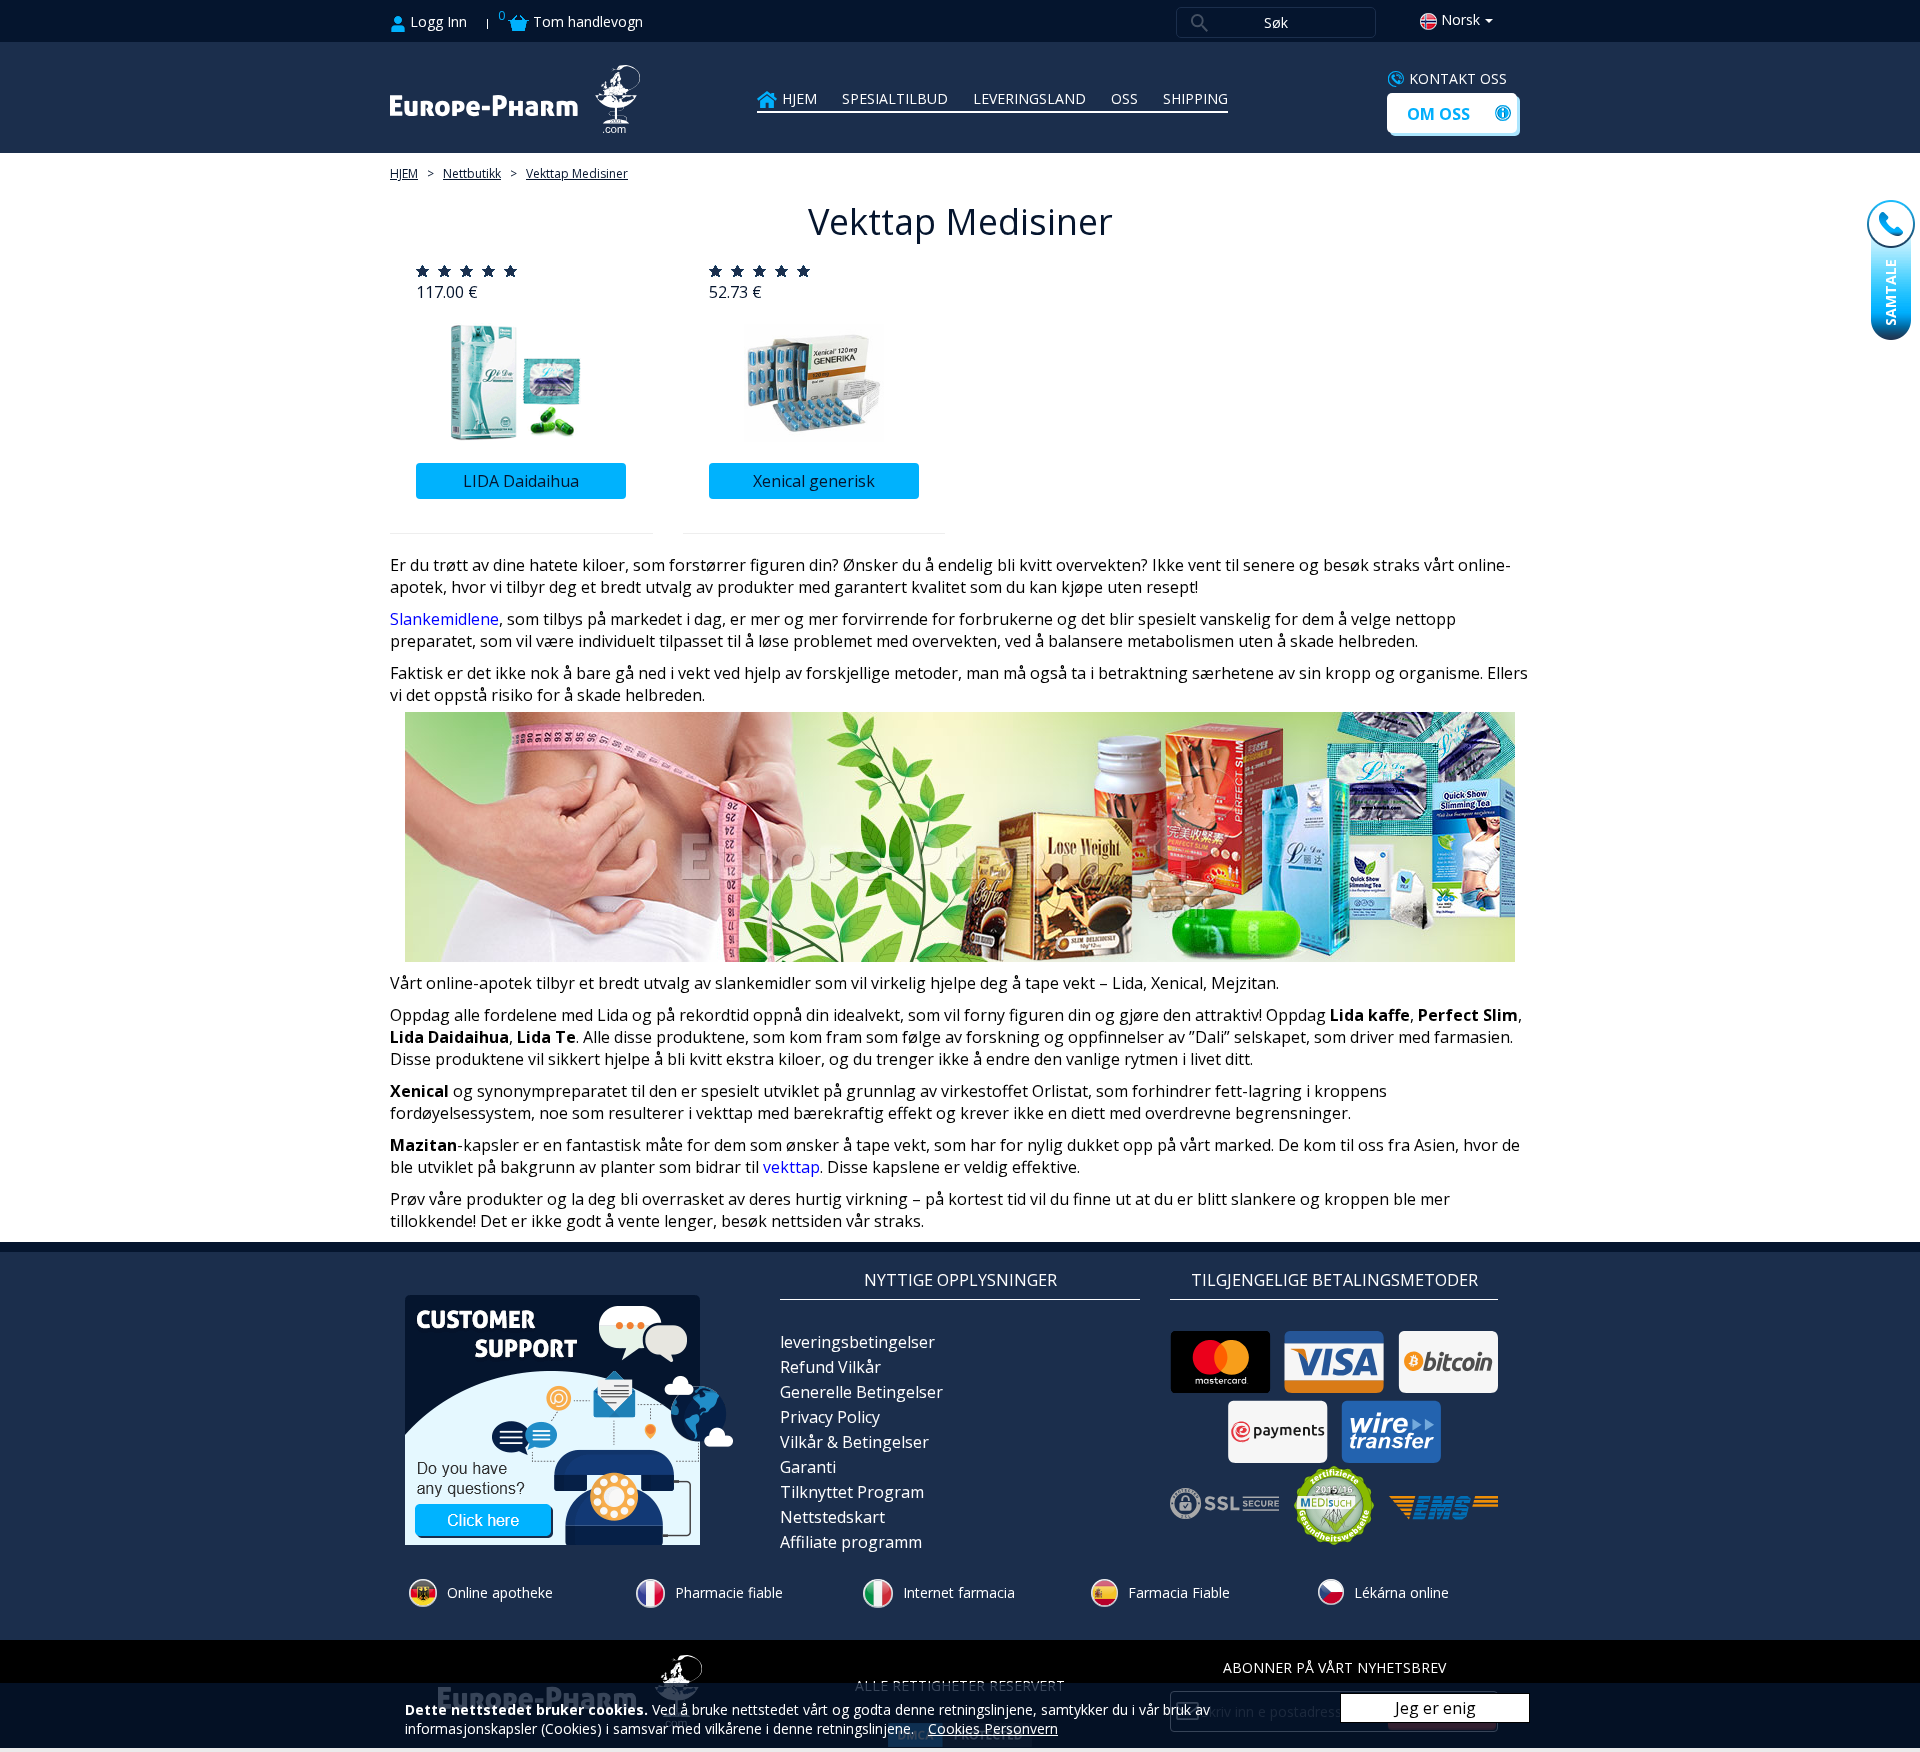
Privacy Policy (830, 1417)
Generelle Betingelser (861, 1392)
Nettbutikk (472, 173)
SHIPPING (1195, 98)
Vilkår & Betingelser (854, 1442)
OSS (1124, 98)
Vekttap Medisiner (577, 173)
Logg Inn (436, 21)
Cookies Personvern (993, 1728)
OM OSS (1438, 114)
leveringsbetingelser (857, 1342)
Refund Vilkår (830, 1367)
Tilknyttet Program (852, 1492)
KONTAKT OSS (1458, 78)
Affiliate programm (851, 1542)
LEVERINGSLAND (1029, 98)
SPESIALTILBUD (895, 98)
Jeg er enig (1435, 1708)
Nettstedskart (832, 1517)
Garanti (808, 1467)
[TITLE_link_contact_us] (570, 1417)
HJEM (799, 98)
